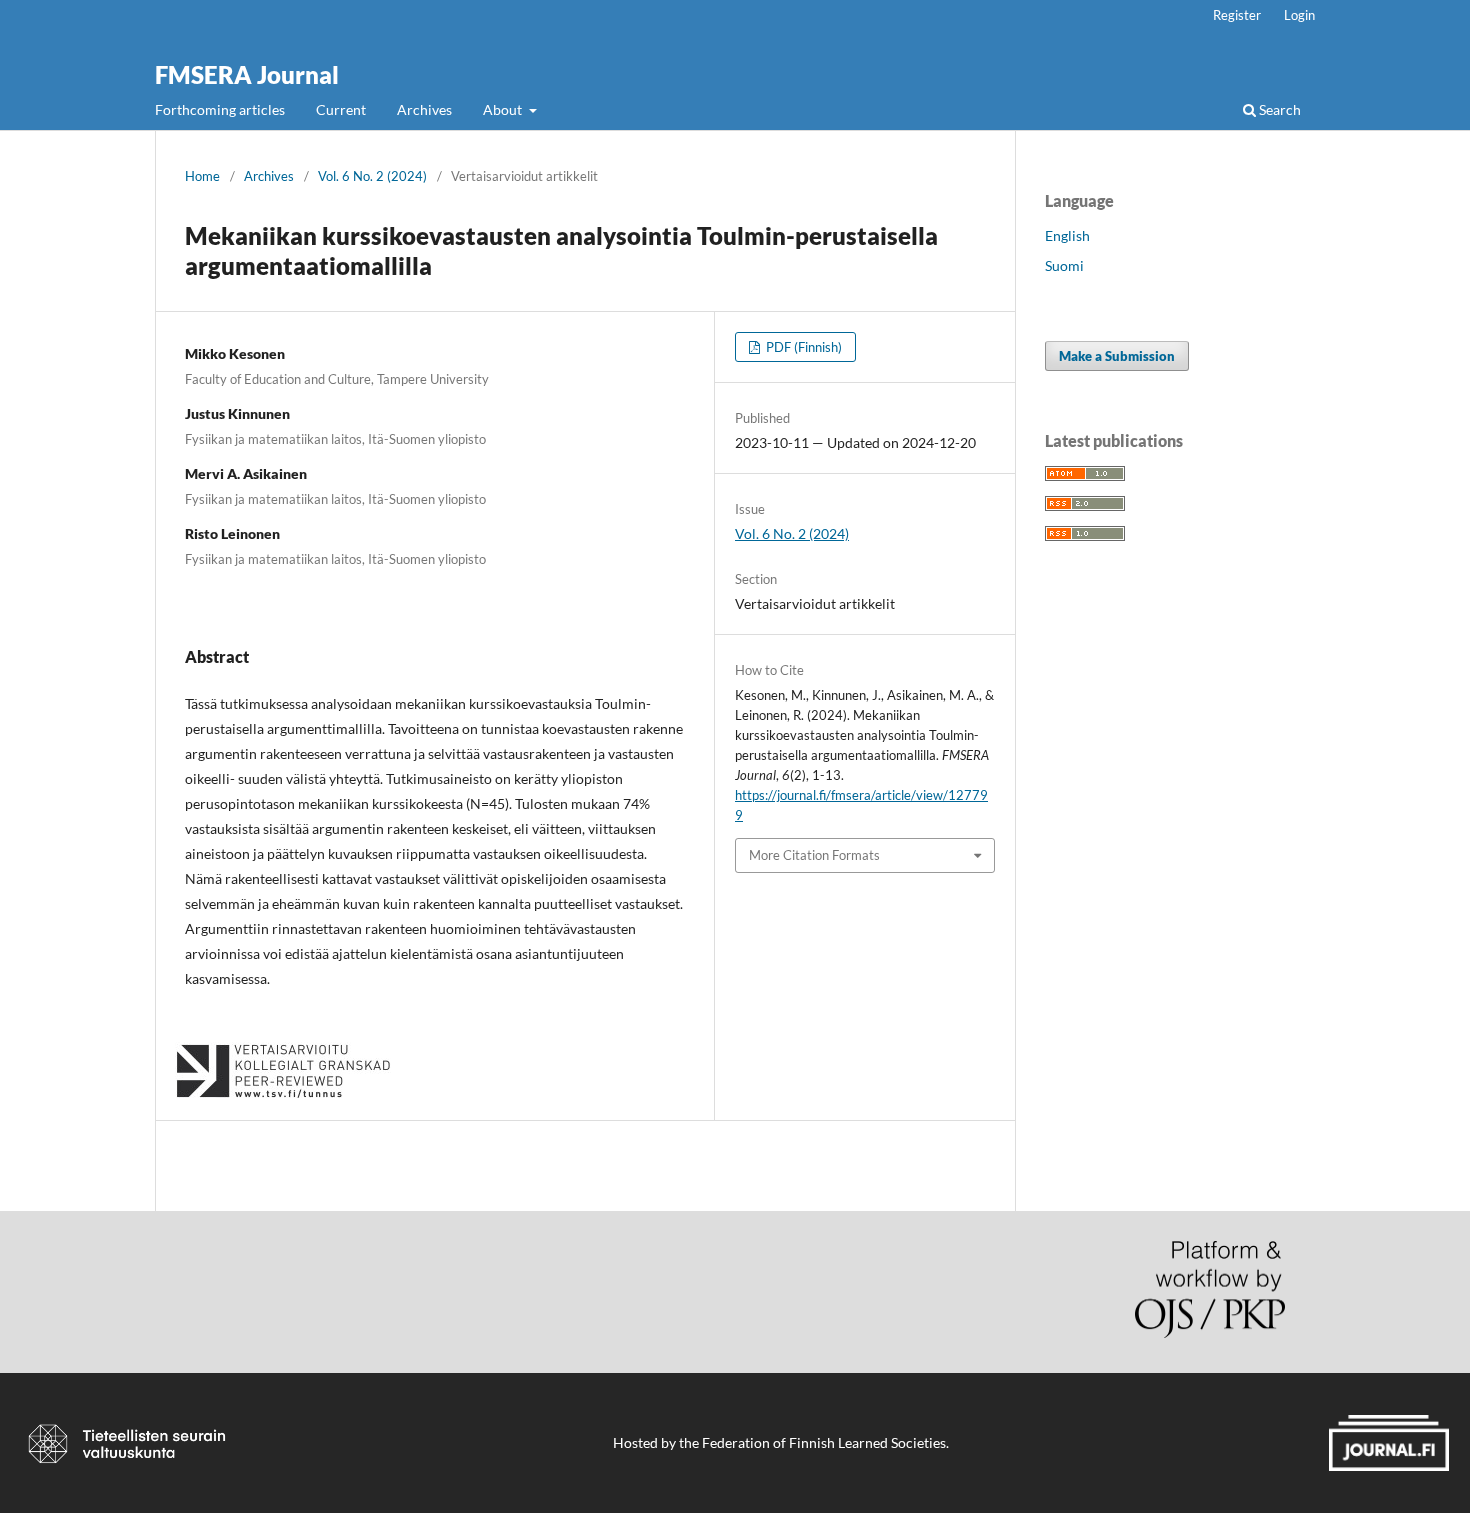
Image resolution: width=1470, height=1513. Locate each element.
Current (341, 109)
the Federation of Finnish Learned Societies (812, 1442)
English (1067, 235)
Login (1299, 15)
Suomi (1064, 265)
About (504, 109)
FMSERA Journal (247, 74)
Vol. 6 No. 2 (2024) (372, 176)
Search (1278, 109)
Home (202, 176)
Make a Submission (1117, 356)
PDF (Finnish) (802, 347)
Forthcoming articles (220, 109)
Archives (424, 109)
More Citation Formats (814, 855)
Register (1237, 15)
